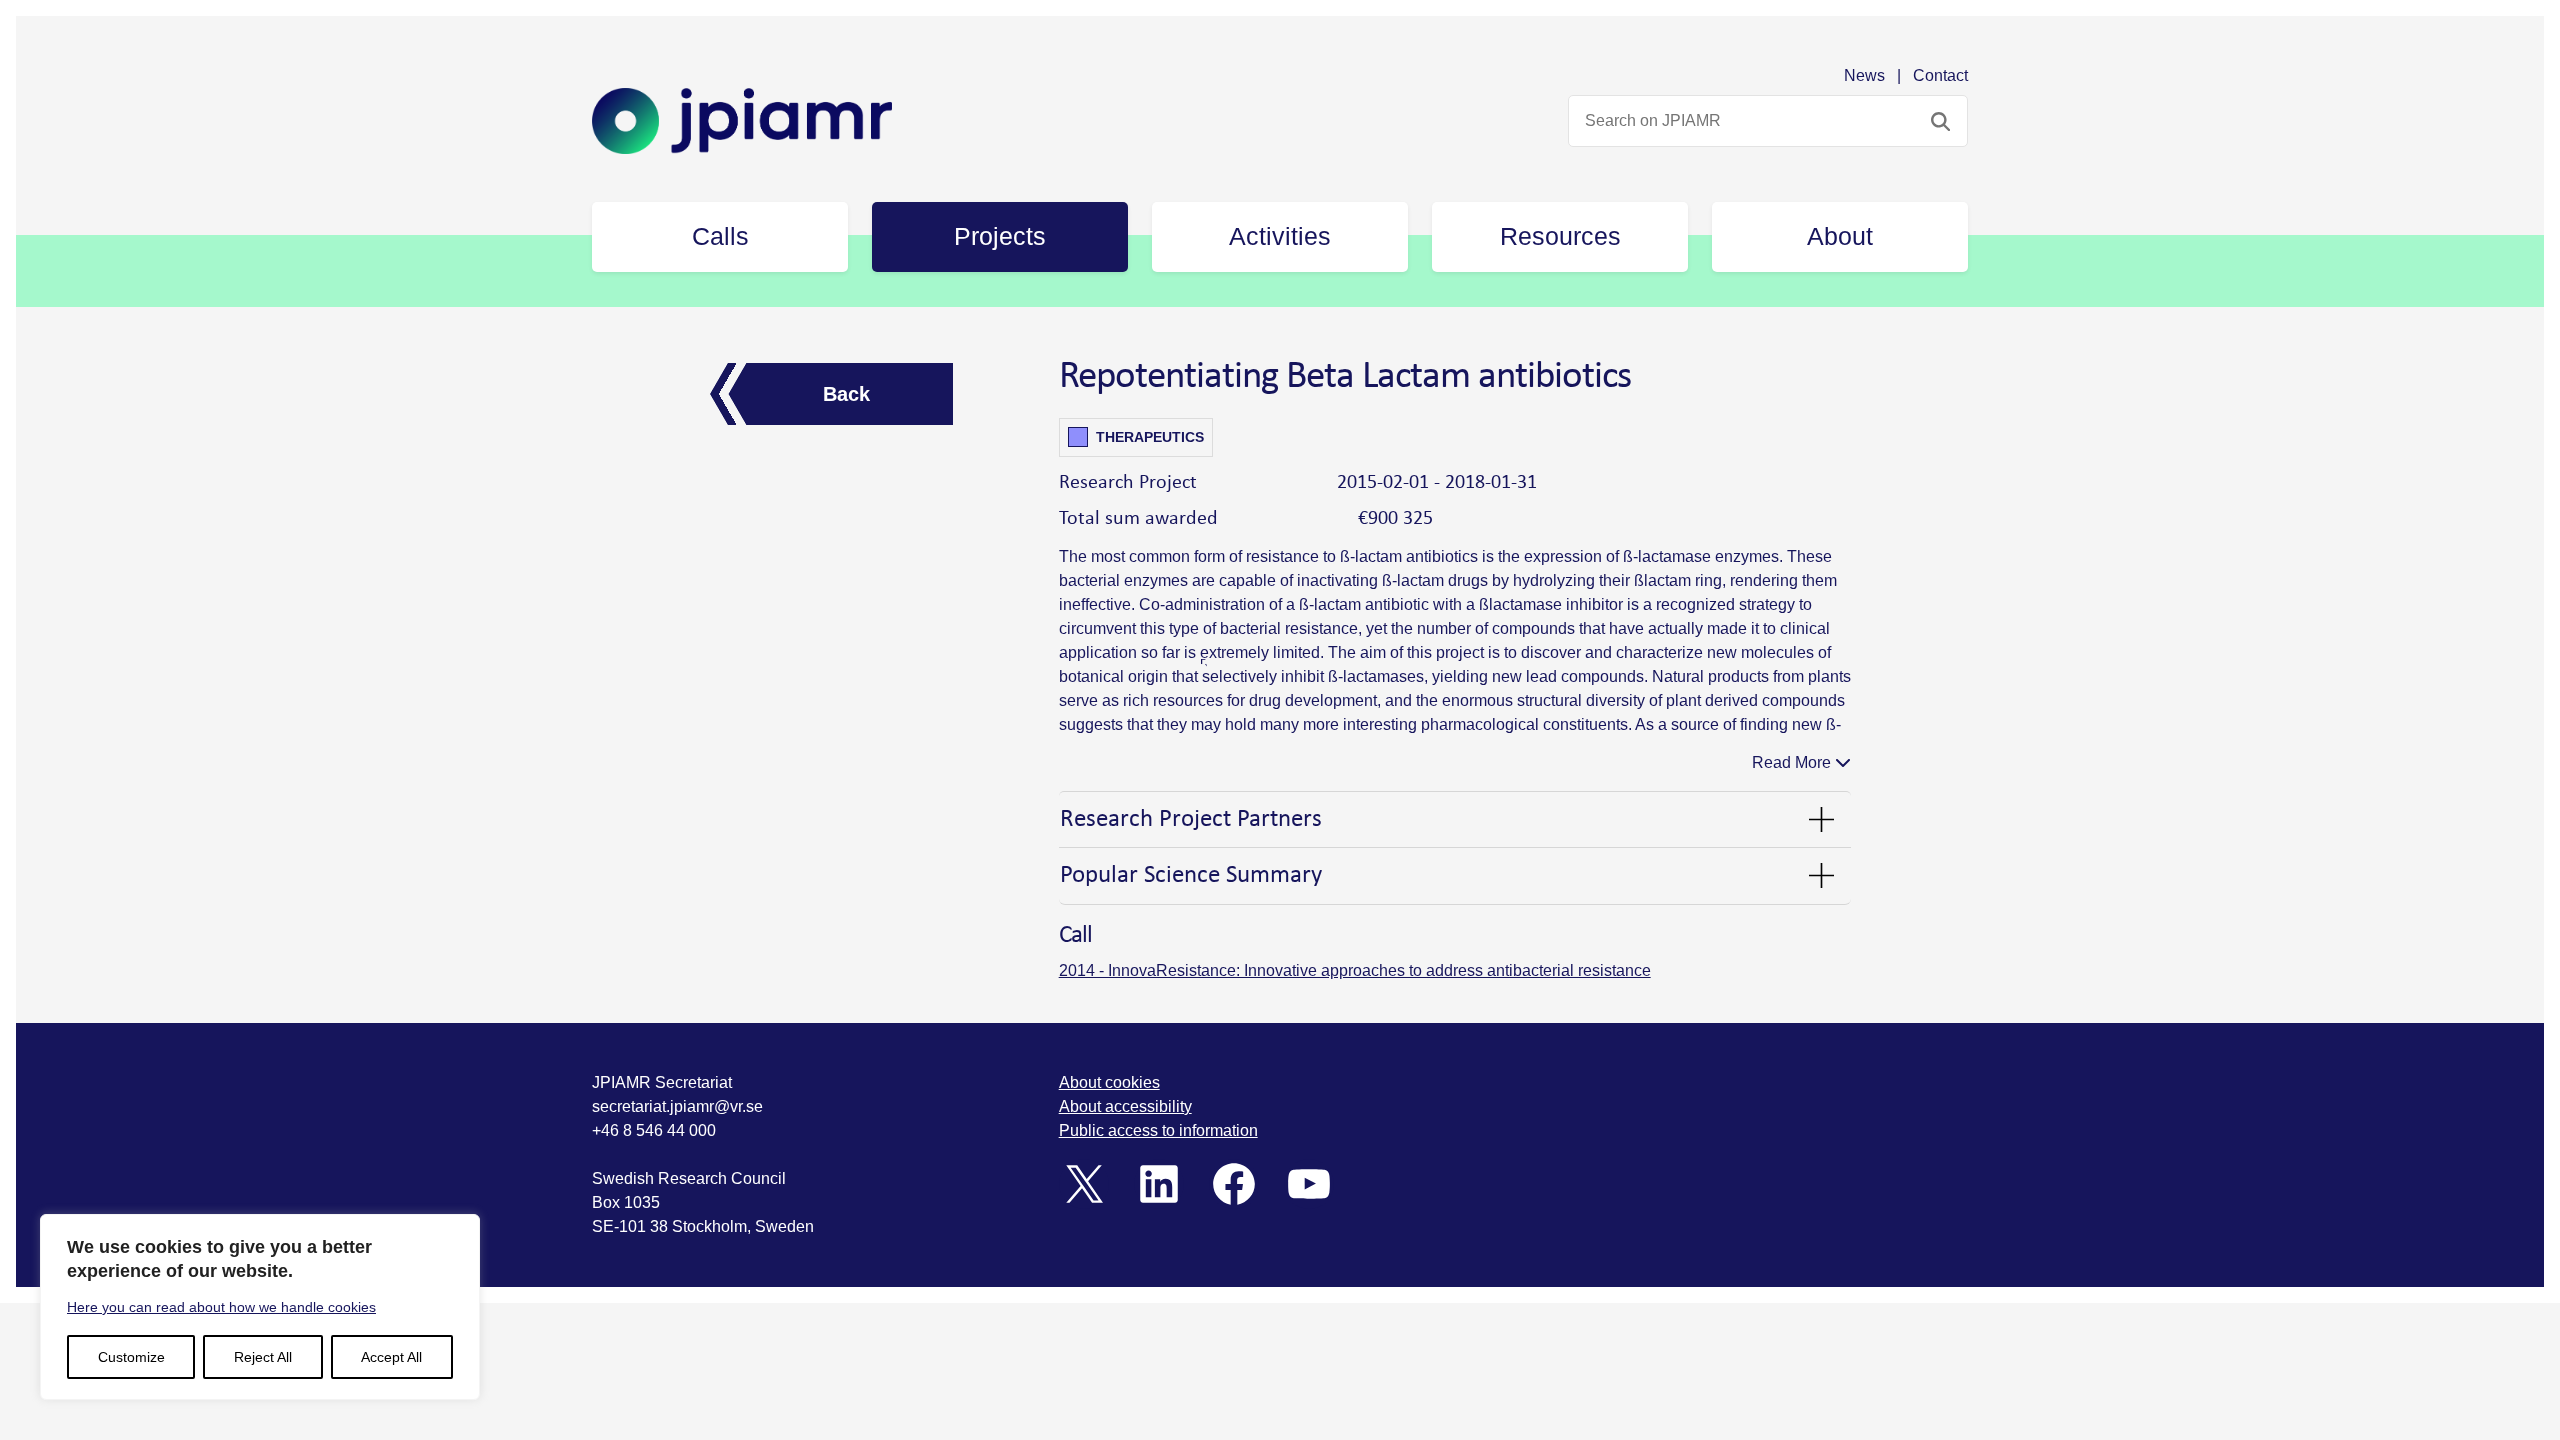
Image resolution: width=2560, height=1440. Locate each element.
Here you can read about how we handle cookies (221, 1307)
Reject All (263, 1357)
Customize (131, 1357)
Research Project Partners (1191, 819)
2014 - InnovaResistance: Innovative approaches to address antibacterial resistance (1355, 970)
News (1864, 75)
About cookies (1109, 1082)
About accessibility (1125, 1106)
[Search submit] (1940, 121)
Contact (1940, 75)
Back (846, 394)
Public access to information (1158, 1130)
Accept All (391, 1357)
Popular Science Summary (1191, 875)
